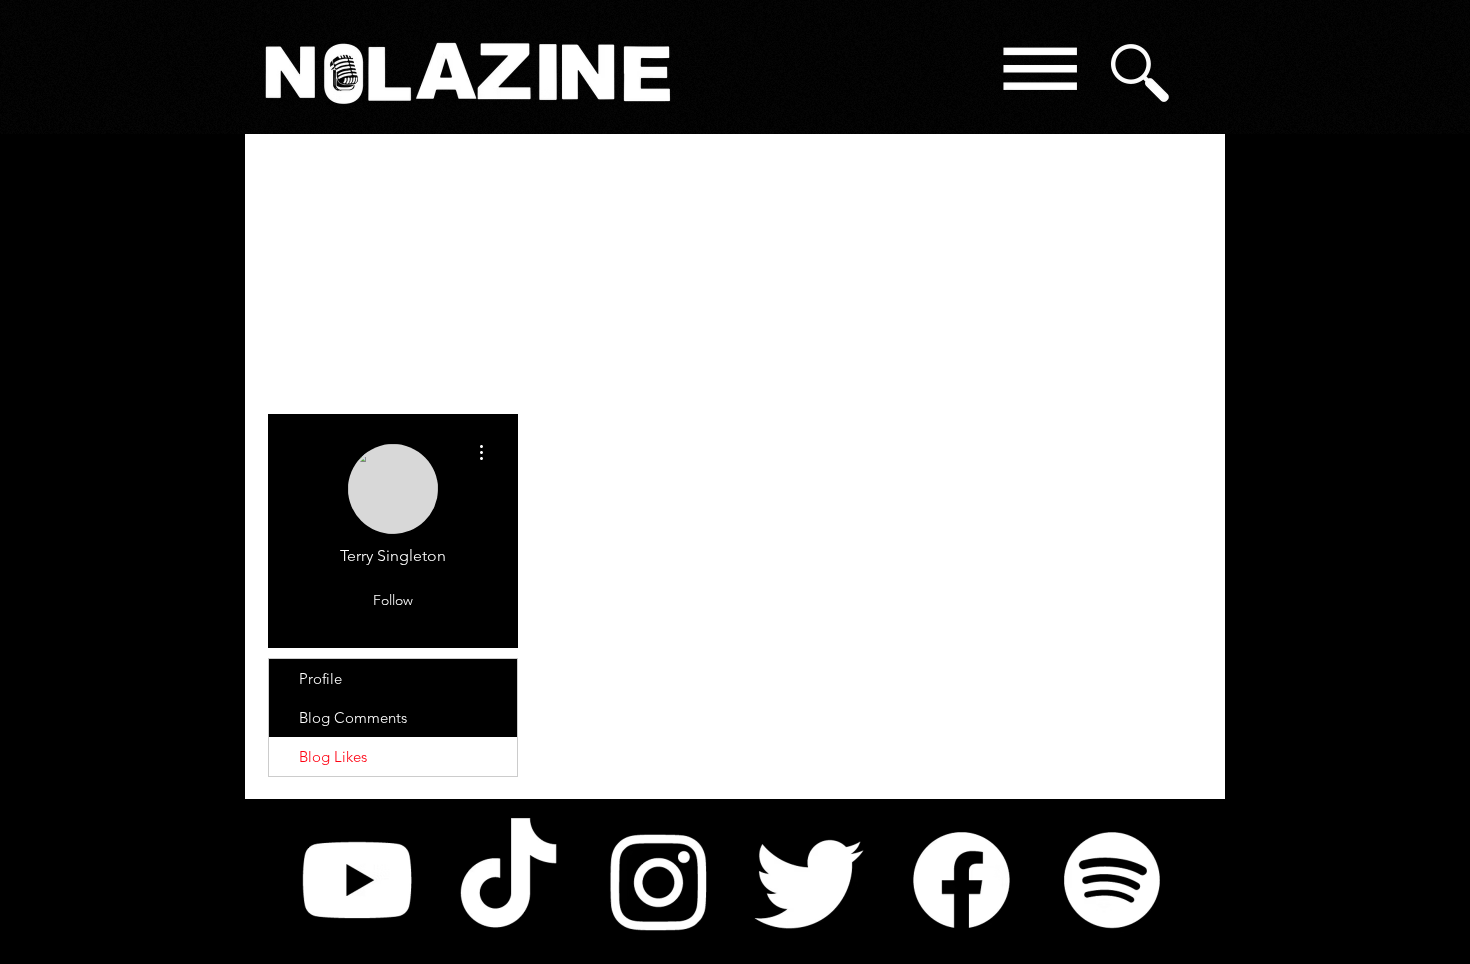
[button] (1038, 72)
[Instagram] (659, 880)
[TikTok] (508, 880)
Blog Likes (333, 756)
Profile (320, 678)
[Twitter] (810, 880)
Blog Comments (353, 717)
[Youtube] (357, 880)
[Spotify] (1112, 880)
